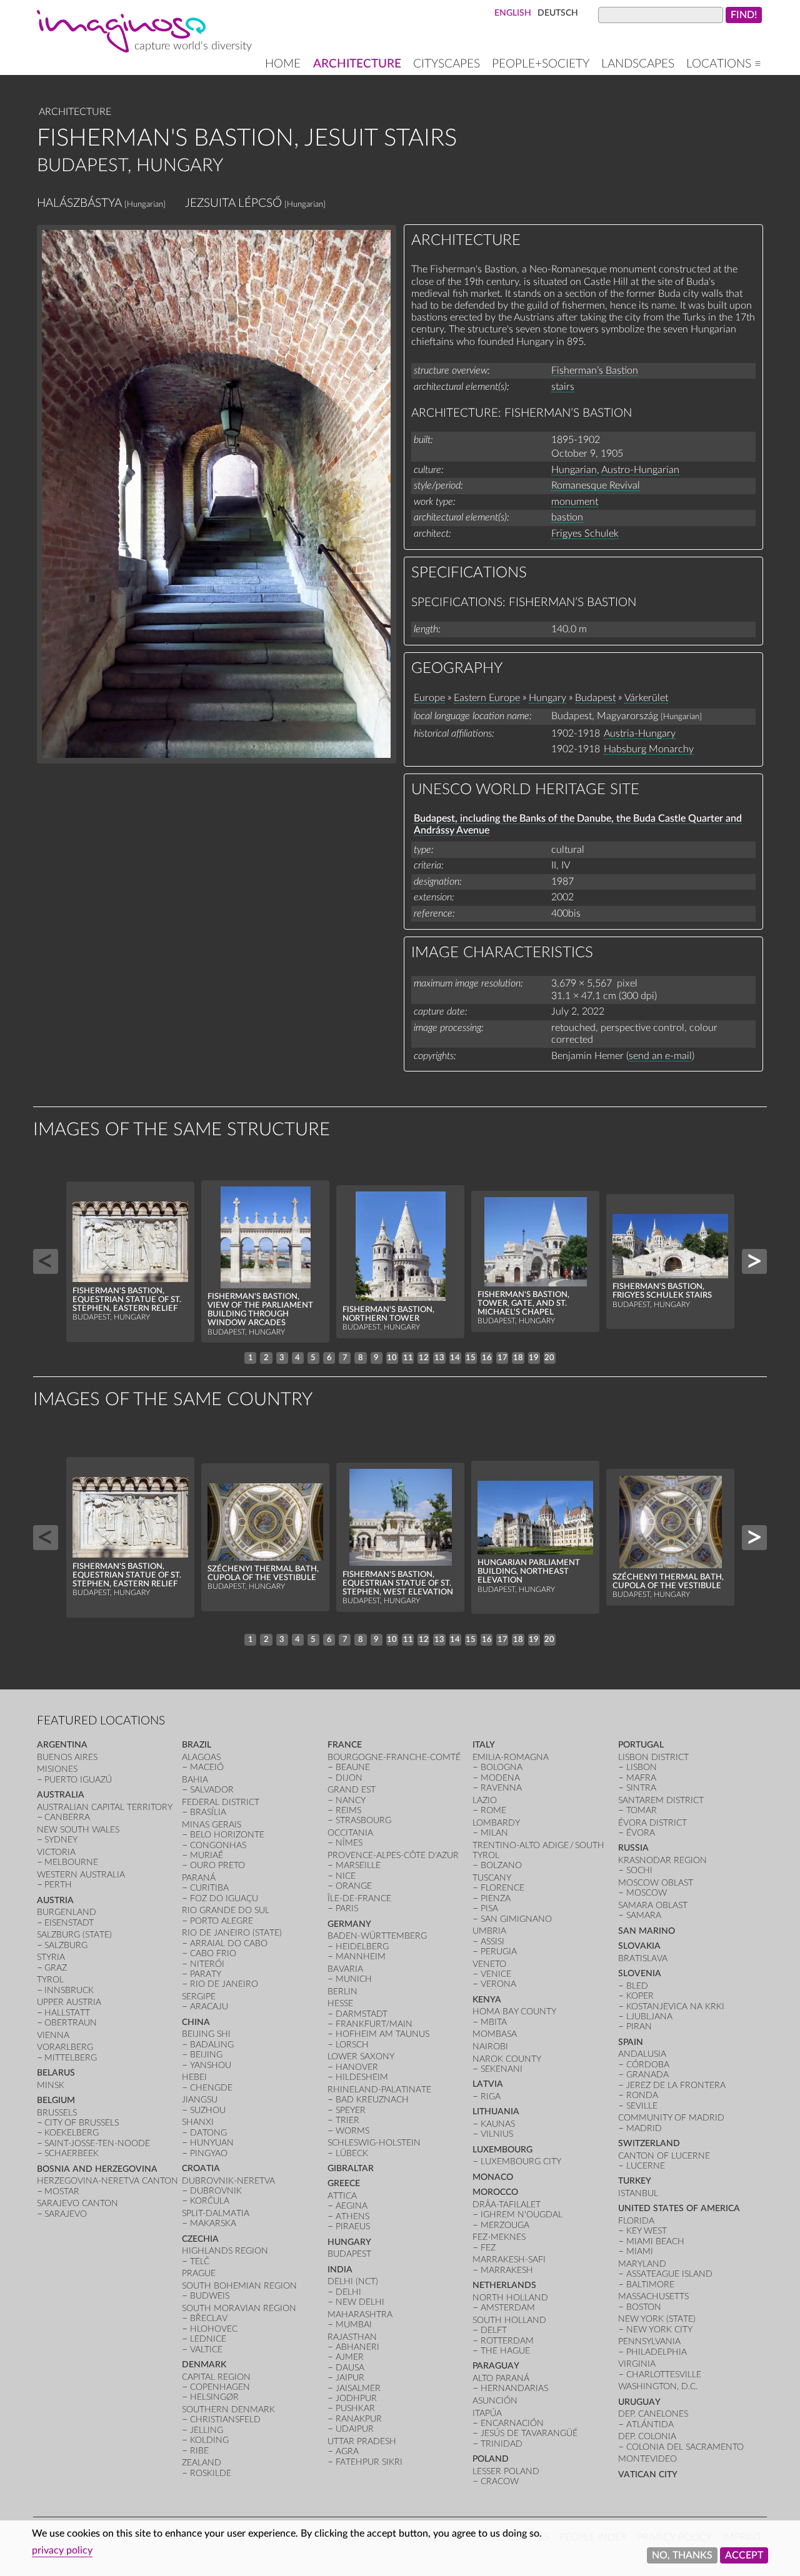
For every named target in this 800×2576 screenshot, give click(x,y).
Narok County (507, 2059)
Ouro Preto (217, 1865)
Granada (647, 2075)
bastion (567, 517)
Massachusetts (653, 2296)
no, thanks (682, 2555)
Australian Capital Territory (105, 1807)
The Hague (505, 2351)
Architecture (357, 64)
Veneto (489, 1964)
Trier (347, 2120)
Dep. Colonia (647, 2436)
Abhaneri (357, 2347)
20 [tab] (549, 1358)
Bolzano (501, 1865)
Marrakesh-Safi (509, 2260)
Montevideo (647, 2459)
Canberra (67, 1817)
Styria (51, 1957)
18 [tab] (518, 1358)
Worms (352, 2131)
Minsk (51, 2085)
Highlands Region (225, 2251)
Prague (199, 2273)
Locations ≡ (724, 64)
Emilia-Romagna (511, 1757)
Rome (493, 1810)
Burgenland (67, 1912)
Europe (429, 698)
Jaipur (350, 2378)
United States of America (679, 2208)
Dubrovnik (216, 2191)
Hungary (547, 698)
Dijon (349, 1778)
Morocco (495, 2192)
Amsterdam (508, 2308)
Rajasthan (352, 2337)
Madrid (644, 2128)
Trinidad (502, 2444)
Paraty (206, 1974)
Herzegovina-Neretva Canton (107, 2181)
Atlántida (650, 2424)
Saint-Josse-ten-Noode (97, 2143)
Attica (342, 2196)
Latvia (488, 2084)
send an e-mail (660, 1056)
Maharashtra (360, 2315)
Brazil (197, 1745)
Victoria (56, 1852)
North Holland (510, 2298)
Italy (484, 1745)
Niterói (207, 1964)
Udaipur (355, 2429)
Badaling (212, 2045)
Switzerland (649, 2143)
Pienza (496, 1898)
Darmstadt (362, 2014)
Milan (494, 1833)
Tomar (642, 1810)
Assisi (492, 1942)
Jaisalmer (358, 2388)
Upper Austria (69, 2002)
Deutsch (558, 13)
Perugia (499, 1952)
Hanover (357, 2067)
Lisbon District (653, 1757)
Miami (640, 2251)
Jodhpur (356, 2398)
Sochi (639, 1870)
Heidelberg (362, 1947)
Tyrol (50, 1980)
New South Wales (78, 1830)
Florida (636, 2221)
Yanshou (211, 2065)
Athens (352, 2216)
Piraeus (353, 2226)
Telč (200, 2261)
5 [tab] (313, 1358)
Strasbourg (363, 1820)
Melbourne (71, 1862)
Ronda (642, 2095)
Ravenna (501, 1788)
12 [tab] (424, 1358)
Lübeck (352, 2153)
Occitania (350, 1833)
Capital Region (216, 2377)
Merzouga (505, 2225)
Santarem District (661, 1800)
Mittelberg (71, 2058)
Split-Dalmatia (216, 2213)
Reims (348, 1810)
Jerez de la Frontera (676, 2085)
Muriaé (207, 1855)
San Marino (647, 1931)
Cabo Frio (213, 1953)
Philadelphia (657, 2352)
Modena (500, 1778)
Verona (498, 1984)
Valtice (206, 2350)
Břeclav (209, 2318)
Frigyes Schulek (585, 534)
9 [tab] (376, 1358)
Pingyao (209, 2153)
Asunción (495, 2401)
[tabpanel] (131, 1262)
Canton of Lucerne (664, 2156)
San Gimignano (516, 1919)
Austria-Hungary (640, 734)
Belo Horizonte (227, 1835)
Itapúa (487, 2413)
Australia (61, 1795)
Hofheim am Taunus (382, 2034)
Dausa (350, 2368)
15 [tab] (471, 1358)
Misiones (57, 1769)
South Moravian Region (239, 2308)
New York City (659, 2330)
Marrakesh (507, 2270)
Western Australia (81, 1875)
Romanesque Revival (596, 485)
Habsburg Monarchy (649, 749)
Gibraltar (351, 2168)
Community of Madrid (671, 2118)
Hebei (194, 2077)
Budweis (210, 2296)
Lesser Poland (506, 2471)
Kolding (209, 2440)
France (345, 1745)
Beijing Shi (206, 2034)
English (513, 13)
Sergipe (199, 1997)
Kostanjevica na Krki (675, 2007)
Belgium (56, 2100)
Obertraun (71, 2023)
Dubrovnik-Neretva (228, 2181)
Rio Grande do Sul (226, 1910)
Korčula (210, 2201)
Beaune (353, 1767)
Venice (496, 1974)
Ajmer (350, 2357)
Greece (344, 2183)
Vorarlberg (65, 2047)
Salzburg (66, 1945)
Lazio (485, 1800)
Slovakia (639, 1946)
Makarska (213, 2223)
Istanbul (638, 2193)
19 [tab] (534, 1358)
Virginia (637, 2364)
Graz (56, 1968)
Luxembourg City (521, 2161)
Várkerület (646, 698)
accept (744, 2555)
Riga (491, 2096)
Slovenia (640, 1973)
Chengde (211, 2088)
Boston (644, 2307)
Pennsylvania (649, 2341)
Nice (346, 1876)
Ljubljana (649, 2017)
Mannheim (361, 1957)
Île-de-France (359, 1898)
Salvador (212, 1790)
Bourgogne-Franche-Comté (394, 1757)
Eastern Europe (487, 698)
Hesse (340, 2003)
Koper (640, 1996)
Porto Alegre (222, 1921)
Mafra (641, 1778)
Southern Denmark (228, 2409)
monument (575, 502)
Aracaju (209, 2007)
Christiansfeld (225, 2419)
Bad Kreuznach (372, 2100)
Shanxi (198, 2122)
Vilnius (497, 2134)
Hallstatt (67, 2013)
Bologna (502, 1767)
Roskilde (211, 2473)
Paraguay (496, 2366)
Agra (347, 2451)
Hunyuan (212, 2143)
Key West (647, 2231)
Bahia (195, 1780)
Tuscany (492, 1878)
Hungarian (574, 470)
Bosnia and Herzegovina (97, 2169)
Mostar (62, 2191)
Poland (491, 2459)
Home (283, 64)
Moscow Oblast (656, 1883)
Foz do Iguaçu (224, 1898)
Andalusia (642, 2054)
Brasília (208, 1812)
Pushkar (355, 2408)
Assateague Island (669, 2274)
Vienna (53, 2035)
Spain (631, 2042)
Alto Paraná (501, 2378)
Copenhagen (220, 2387)
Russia (633, 1848)
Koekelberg (72, 2133)
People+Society (541, 64)
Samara (644, 1915)
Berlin (342, 1992)
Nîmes (349, 1843)
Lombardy (496, 1823)
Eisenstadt (69, 1923)
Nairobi (490, 2046)
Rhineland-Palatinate (379, 2090)
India (340, 2270)
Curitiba (209, 1888)
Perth (58, 1885)
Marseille (358, 1865)
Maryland (642, 2264)
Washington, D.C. (658, 2386)
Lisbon (642, 1767)
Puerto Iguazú (78, 1780)
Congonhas (218, 1845)
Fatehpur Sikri (369, 2462)
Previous (46, 1261)
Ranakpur (359, 2419)
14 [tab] (455, 1358)
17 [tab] (502, 1358)
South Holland (509, 2320)
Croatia (201, 2168)
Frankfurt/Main (374, 2024)
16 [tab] (487, 1358)
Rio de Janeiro (224, 1984)
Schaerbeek (72, 2153)
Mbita (494, 2022)
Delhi (348, 2292)
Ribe (199, 2451)
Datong (208, 2133)
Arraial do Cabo (229, 1943)
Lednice (208, 2339)
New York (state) (657, 2319)
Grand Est (352, 1790)
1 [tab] (251, 1358)
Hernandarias (514, 2388)
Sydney (61, 1840)
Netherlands (504, 2285)
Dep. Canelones (653, 2414)
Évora (641, 1833)
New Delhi (360, 2302)
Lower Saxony (361, 2056)
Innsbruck (69, 1990)
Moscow (647, 1893)
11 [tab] (408, 1358)
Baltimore (650, 2285)
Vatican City (648, 2474)
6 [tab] (329, 1358)
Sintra (641, 1788)
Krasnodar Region (662, 1860)
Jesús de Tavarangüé (529, 2433)
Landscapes (638, 64)
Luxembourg (502, 2150)
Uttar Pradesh (362, 2441)
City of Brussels (82, 2123)
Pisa (489, 1908)
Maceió (207, 1767)
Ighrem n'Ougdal (522, 2215)
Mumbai (354, 2325)
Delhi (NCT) (353, 2281)
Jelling (207, 2430)
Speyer (351, 2110)
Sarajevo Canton (77, 2203)
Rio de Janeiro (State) (232, 1933)
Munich (354, 1979)
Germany (349, 1924)
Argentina (62, 1745)
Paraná (199, 1878)
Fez (488, 2248)
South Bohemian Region (239, 2286)
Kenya (487, 2000)
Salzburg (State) (74, 1935)
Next (754, 1261)
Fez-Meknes (499, 2237)
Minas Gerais (212, 1825)
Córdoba (648, 2065)
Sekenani (502, 2069)
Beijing (206, 2055)
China (196, 2022)
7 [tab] (345, 1358)
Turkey (635, 2181)
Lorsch (352, 2045)
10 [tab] (392, 1358)
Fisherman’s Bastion (595, 370)
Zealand (202, 2463)
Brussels (57, 2113)
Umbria (489, 1931)
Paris (347, 1908)
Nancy (351, 1800)
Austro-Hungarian (640, 470)
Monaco (493, 2177)
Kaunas (498, 2124)
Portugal (641, 1745)
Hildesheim (362, 2077)
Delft (494, 2330)
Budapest (595, 698)
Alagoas (201, 1757)
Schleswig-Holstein (374, 2143)
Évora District (652, 1823)
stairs (563, 387)
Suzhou (208, 2110)
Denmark (204, 2365)
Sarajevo (66, 2214)
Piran (639, 2026)
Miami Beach (655, 2241)
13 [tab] (439, 1358)
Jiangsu (200, 2100)
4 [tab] (297, 1358)
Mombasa (495, 2034)
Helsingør (214, 2397)
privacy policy (62, 2550)
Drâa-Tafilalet (507, 2205)
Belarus (56, 2073)
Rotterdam (507, 2341)
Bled (637, 1986)
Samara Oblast (653, 1905)
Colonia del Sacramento (685, 2447)
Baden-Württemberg (377, 1936)
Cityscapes (447, 64)
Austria (55, 1900)
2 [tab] (266, 1358)
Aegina (352, 2206)
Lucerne (646, 2166)
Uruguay (639, 2402)
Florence (502, 1888)
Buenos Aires (67, 1757)
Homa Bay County (514, 2012)
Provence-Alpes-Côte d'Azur (393, 1855)
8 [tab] (361, 1358)
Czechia (200, 2239)
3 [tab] (282, 1358)
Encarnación (512, 2423)
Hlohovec (214, 2329)
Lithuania (496, 2111)
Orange (354, 1886)
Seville (642, 2106)
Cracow (500, 2481)
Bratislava (643, 1958)
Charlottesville (664, 2375)
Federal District (221, 1802)
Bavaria (345, 1969)
